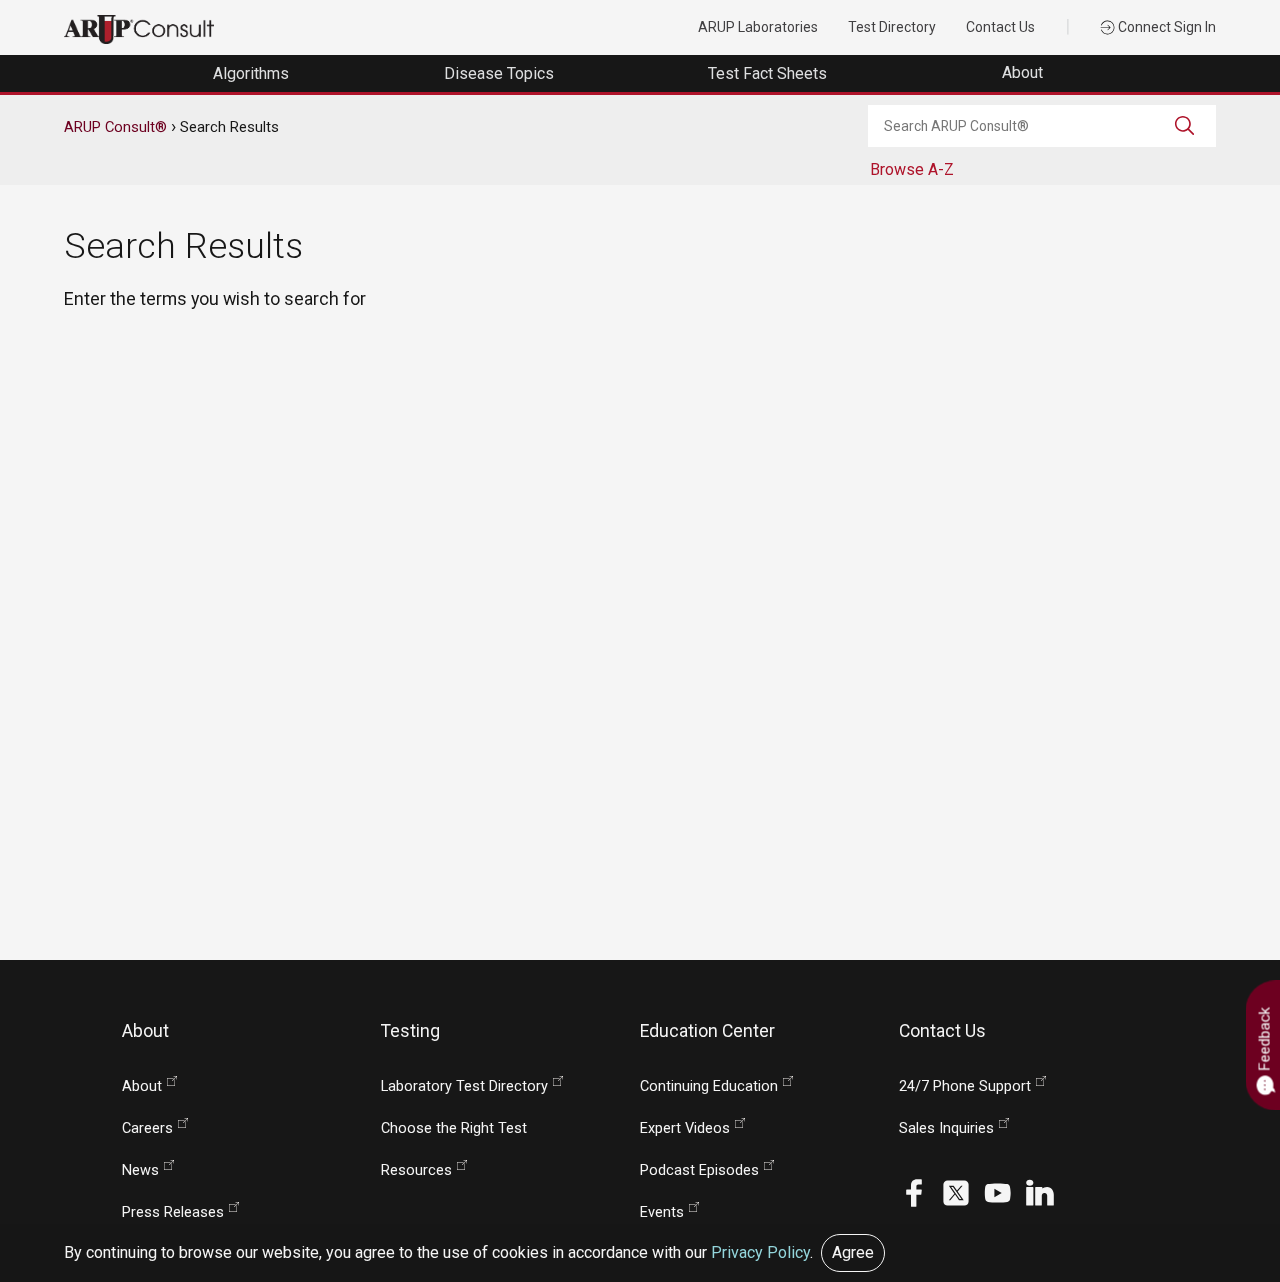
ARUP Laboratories (758, 27)
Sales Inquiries (946, 1128)
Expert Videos (685, 1128)
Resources (416, 1170)
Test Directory (892, 27)
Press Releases (173, 1212)
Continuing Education (709, 1086)
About (1024, 72)
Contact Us (1000, 27)
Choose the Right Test (454, 1128)
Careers (147, 1128)
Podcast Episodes (699, 1170)
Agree (853, 1252)
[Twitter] (956, 1191)
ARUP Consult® (115, 127)
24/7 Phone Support (965, 1086)
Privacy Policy (760, 1252)
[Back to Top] (1226, 1228)
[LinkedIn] (1040, 1191)
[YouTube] (998, 1191)
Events (662, 1212)
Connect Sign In (1165, 27)
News (140, 1170)
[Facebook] (914, 1191)
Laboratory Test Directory (464, 1086)
